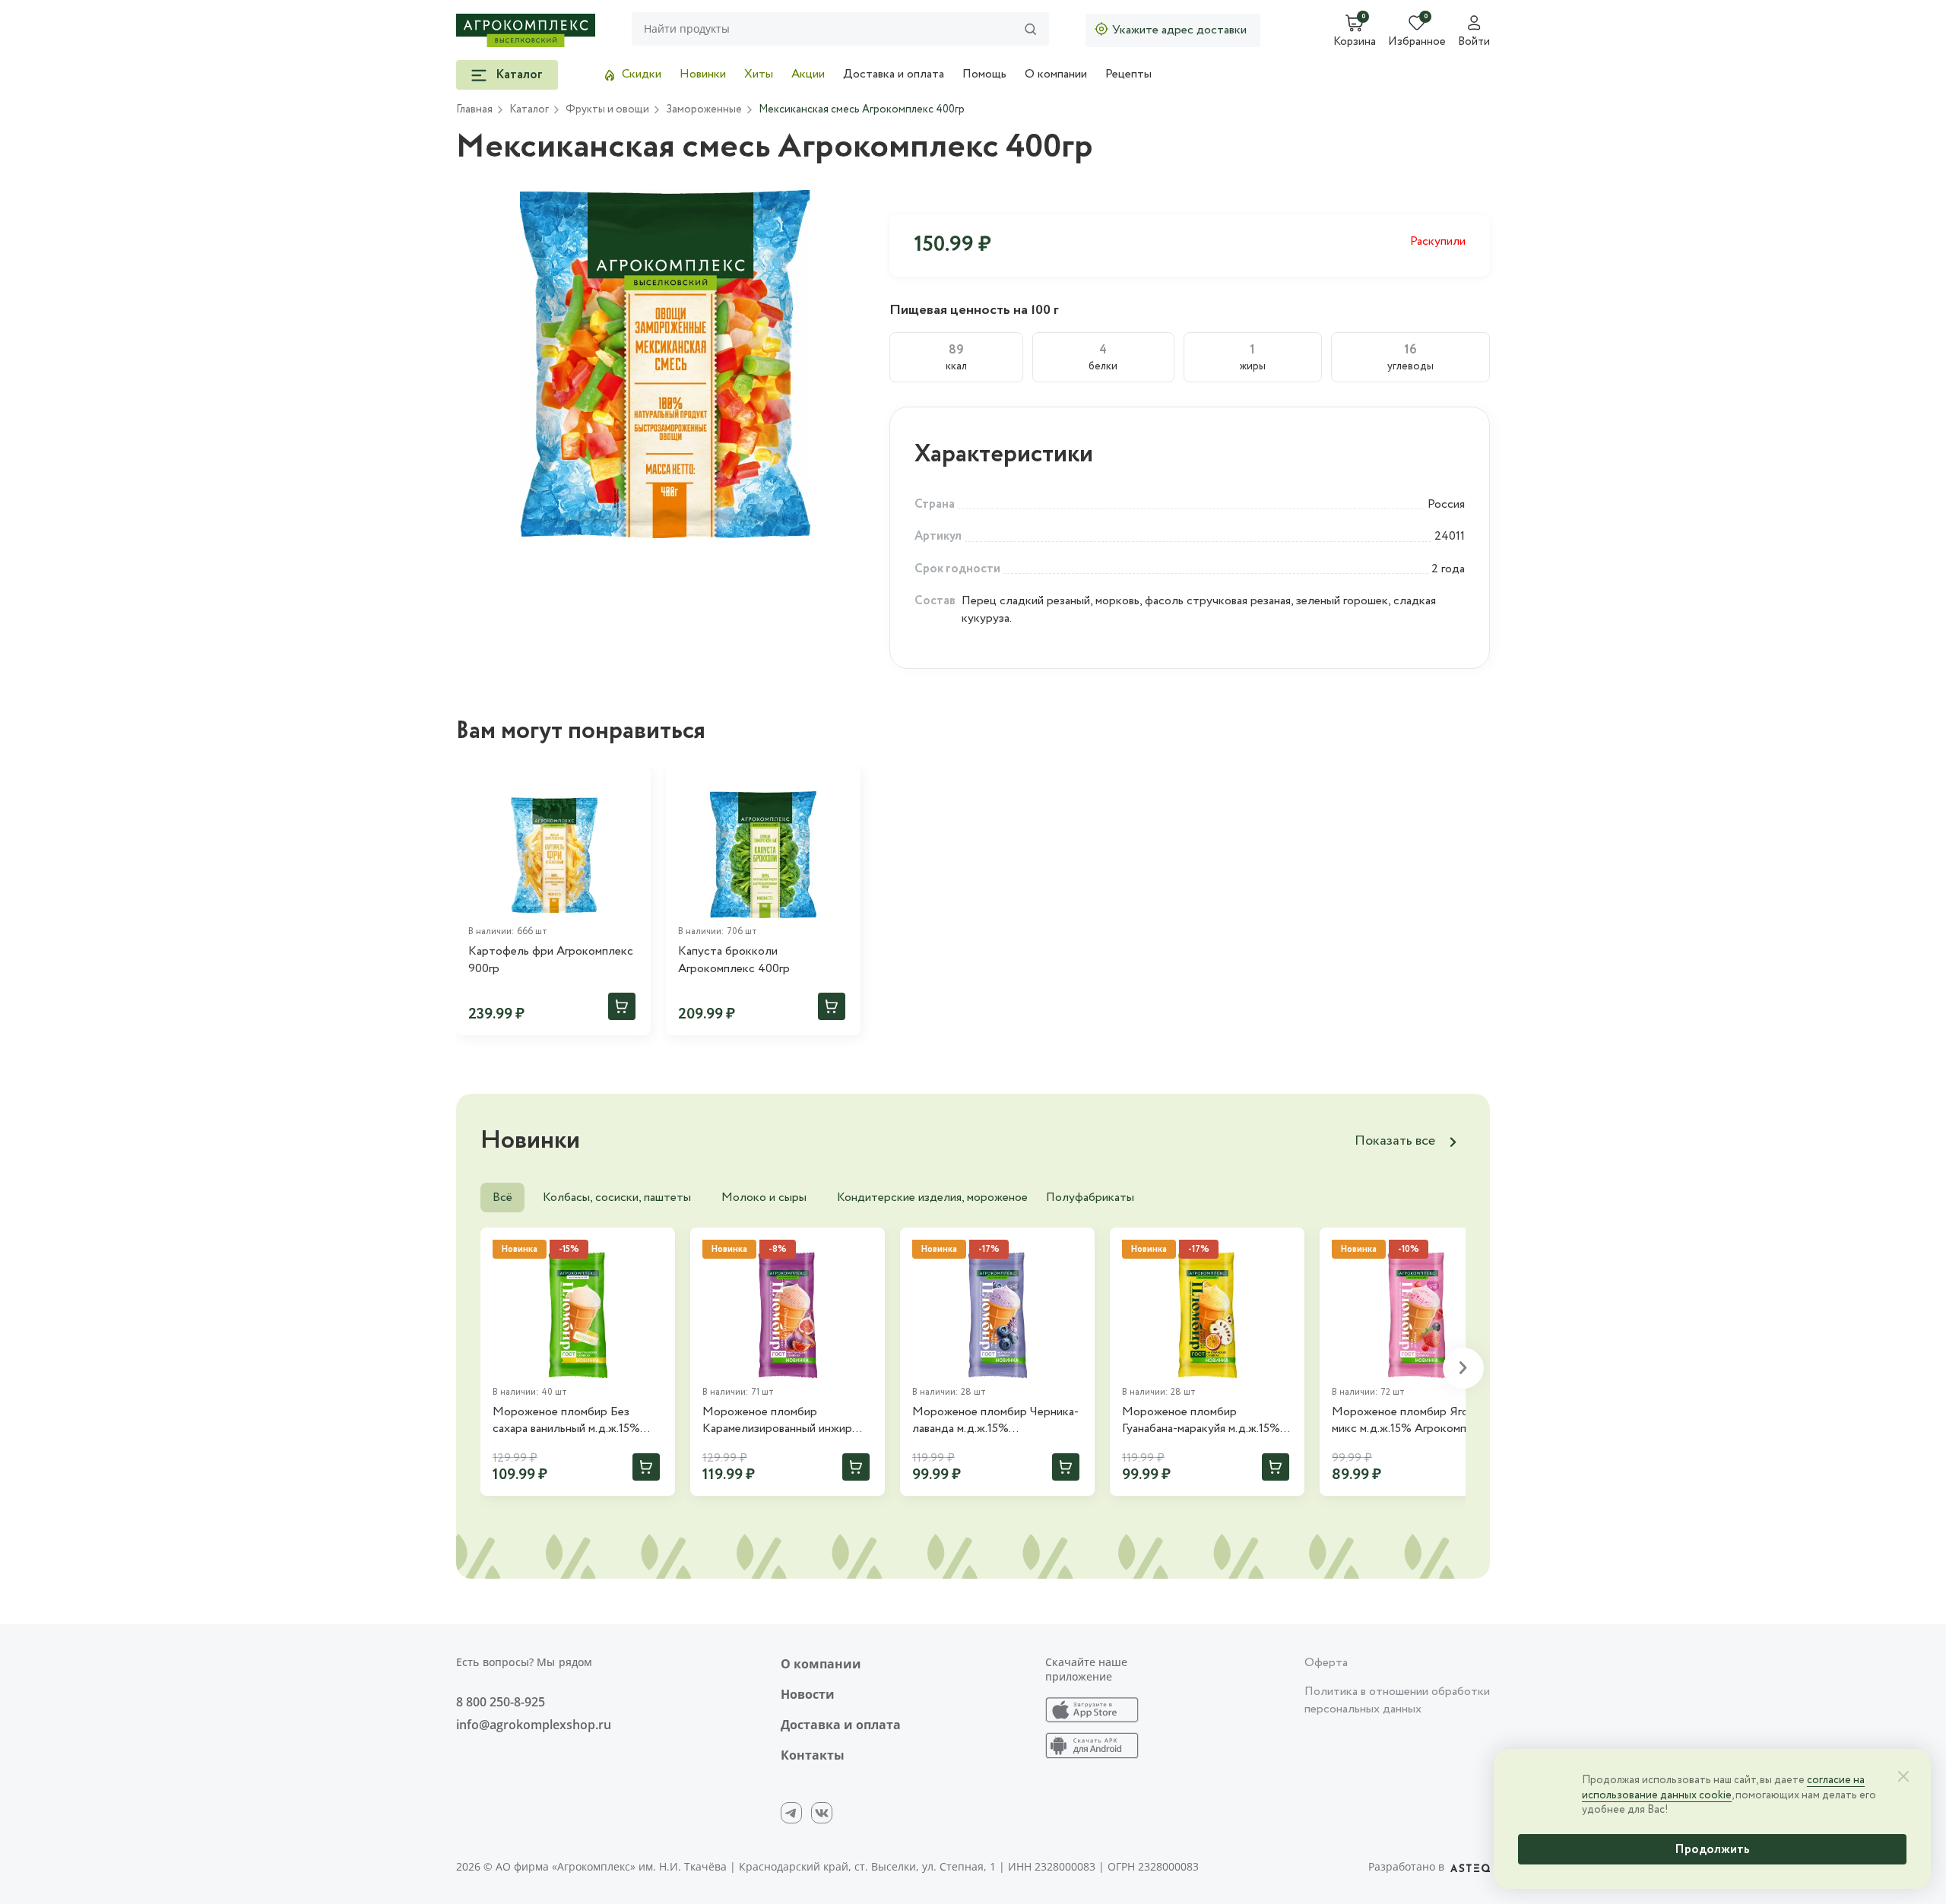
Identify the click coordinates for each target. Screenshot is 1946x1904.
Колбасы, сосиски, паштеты (617, 1198)
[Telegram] (791, 1813)
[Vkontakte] (822, 1813)
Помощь (984, 74)
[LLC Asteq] (1470, 1867)
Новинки (703, 74)
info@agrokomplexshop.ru (534, 1725)
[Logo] (526, 30)
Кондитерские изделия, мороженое (932, 1198)
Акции (808, 74)
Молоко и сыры (764, 1198)
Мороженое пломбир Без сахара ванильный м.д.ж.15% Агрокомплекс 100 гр (566, 1421)
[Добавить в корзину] (622, 1006)
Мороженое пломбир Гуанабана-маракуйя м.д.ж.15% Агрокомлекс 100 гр (1201, 1421)
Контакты (813, 1755)
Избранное (1417, 43)
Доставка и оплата (894, 74)
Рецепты (1128, 74)
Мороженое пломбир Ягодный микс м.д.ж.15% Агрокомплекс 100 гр (1414, 1421)
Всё (502, 1198)
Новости (808, 1694)
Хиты (759, 74)
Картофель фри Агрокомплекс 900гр (551, 960)
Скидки (642, 74)
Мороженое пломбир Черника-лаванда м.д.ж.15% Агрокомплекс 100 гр (995, 1421)
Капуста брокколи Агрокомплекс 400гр (734, 960)
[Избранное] (632, 785)
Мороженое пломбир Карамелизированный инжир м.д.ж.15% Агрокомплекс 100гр (784, 1421)
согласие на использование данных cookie (1723, 1788)
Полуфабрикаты (1090, 1198)
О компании (1056, 74)
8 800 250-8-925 (501, 1702)
